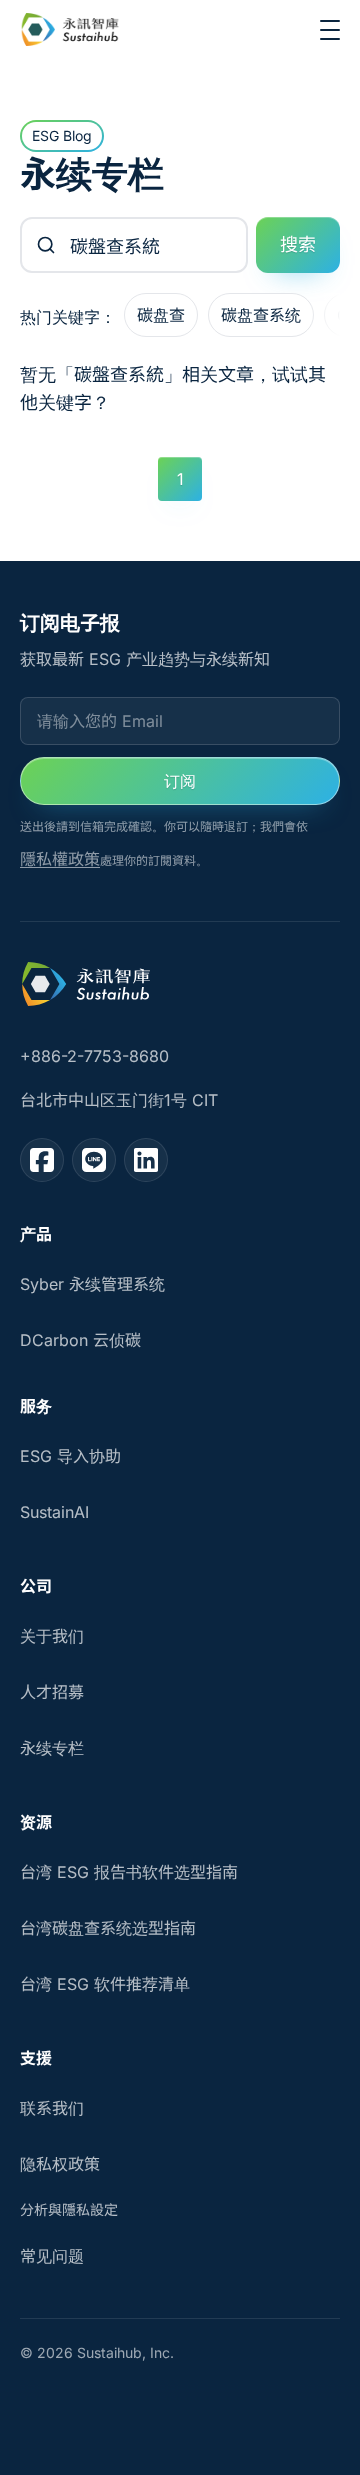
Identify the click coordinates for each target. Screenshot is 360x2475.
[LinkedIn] (146, 1160)
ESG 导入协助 (70, 1456)
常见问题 (52, 2256)
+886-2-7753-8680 (94, 1056)
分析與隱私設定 (69, 2209)
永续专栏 (52, 1748)
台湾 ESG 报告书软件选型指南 (129, 1872)
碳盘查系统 (261, 315)
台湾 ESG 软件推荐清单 (105, 1984)
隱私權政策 (60, 859)
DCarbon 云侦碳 (80, 1340)
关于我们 (52, 1636)
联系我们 (52, 2108)
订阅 (180, 781)
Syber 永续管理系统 (92, 1284)
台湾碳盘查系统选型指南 (108, 1928)
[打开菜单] (330, 30)
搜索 (298, 244)
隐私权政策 (60, 2164)
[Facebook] (42, 1160)
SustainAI (54, 1512)
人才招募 (52, 1692)
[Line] (94, 1160)
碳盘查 (161, 315)
